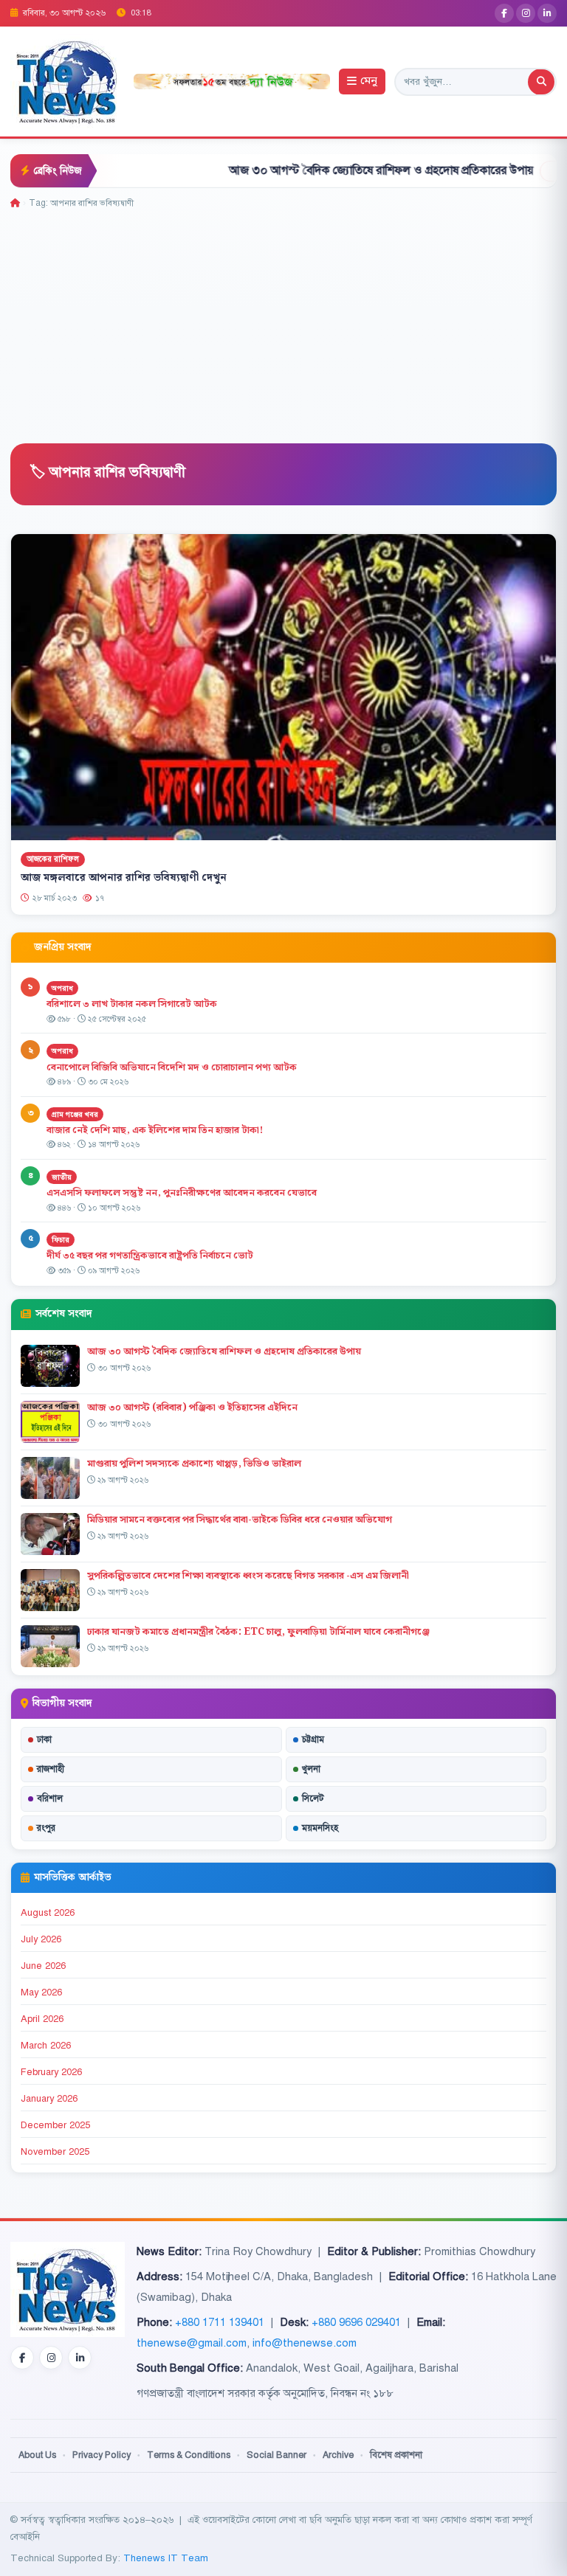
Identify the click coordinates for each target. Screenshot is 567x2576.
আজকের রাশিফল (53, 859)
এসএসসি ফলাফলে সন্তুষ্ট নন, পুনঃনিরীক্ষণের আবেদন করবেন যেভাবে (182, 1193)
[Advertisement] (283, 321)
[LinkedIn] (547, 13)
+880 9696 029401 (356, 2322)
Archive (338, 2455)
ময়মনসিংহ (320, 1828)
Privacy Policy (102, 2455)
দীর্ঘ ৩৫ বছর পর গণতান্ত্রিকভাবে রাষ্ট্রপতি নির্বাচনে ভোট (150, 1256)
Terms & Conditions (189, 2455)
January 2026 (49, 2099)
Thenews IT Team (166, 2558)
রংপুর (46, 1828)
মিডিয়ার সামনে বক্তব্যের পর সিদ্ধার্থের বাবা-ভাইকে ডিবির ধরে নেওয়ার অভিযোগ (240, 1520)
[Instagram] (526, 13)
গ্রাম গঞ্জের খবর (75, 1114)
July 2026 (41, 1939)
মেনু (369, 82)
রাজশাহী (51, 1769)
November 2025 (55, 2152)
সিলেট (313, 1798)
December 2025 (55, 2125)
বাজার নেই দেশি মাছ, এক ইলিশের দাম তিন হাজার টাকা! (155, 1130)
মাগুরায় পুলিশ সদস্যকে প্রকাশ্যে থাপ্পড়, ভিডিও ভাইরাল (194, 1464)
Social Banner (276, 2455)
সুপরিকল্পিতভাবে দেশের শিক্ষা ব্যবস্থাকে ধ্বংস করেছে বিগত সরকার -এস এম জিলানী (248, 1576)
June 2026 (43, 1966)
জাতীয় (62, 1177)
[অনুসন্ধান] (541, 82)
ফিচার (61, 1240)
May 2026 (41, 1992)
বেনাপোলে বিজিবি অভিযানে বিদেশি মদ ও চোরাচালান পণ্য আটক (173, 1067)
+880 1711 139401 (220, 2322)
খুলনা (311, 1769)
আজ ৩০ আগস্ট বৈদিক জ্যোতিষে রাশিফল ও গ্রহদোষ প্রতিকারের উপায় (317, 170)
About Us (37, 2455)
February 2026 (51, 2072)
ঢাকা (44, 1739)
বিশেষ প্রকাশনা (396, 2455)
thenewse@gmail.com (192, 2343)
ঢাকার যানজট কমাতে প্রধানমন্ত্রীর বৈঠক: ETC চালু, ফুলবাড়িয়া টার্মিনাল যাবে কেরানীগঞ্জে (258, 1632)
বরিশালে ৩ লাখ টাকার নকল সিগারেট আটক (132, 1004)
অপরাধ (62, 988)
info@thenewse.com (305, 2343)
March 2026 (46, 2046)
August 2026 (48, 1913)
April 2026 (42, 2019)
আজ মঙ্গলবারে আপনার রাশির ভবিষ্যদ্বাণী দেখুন (124, 878)
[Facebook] (504, 13)
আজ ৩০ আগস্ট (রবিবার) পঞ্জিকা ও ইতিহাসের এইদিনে (192, 1408)
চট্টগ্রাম (313, 1739)
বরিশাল (50, 1798)
